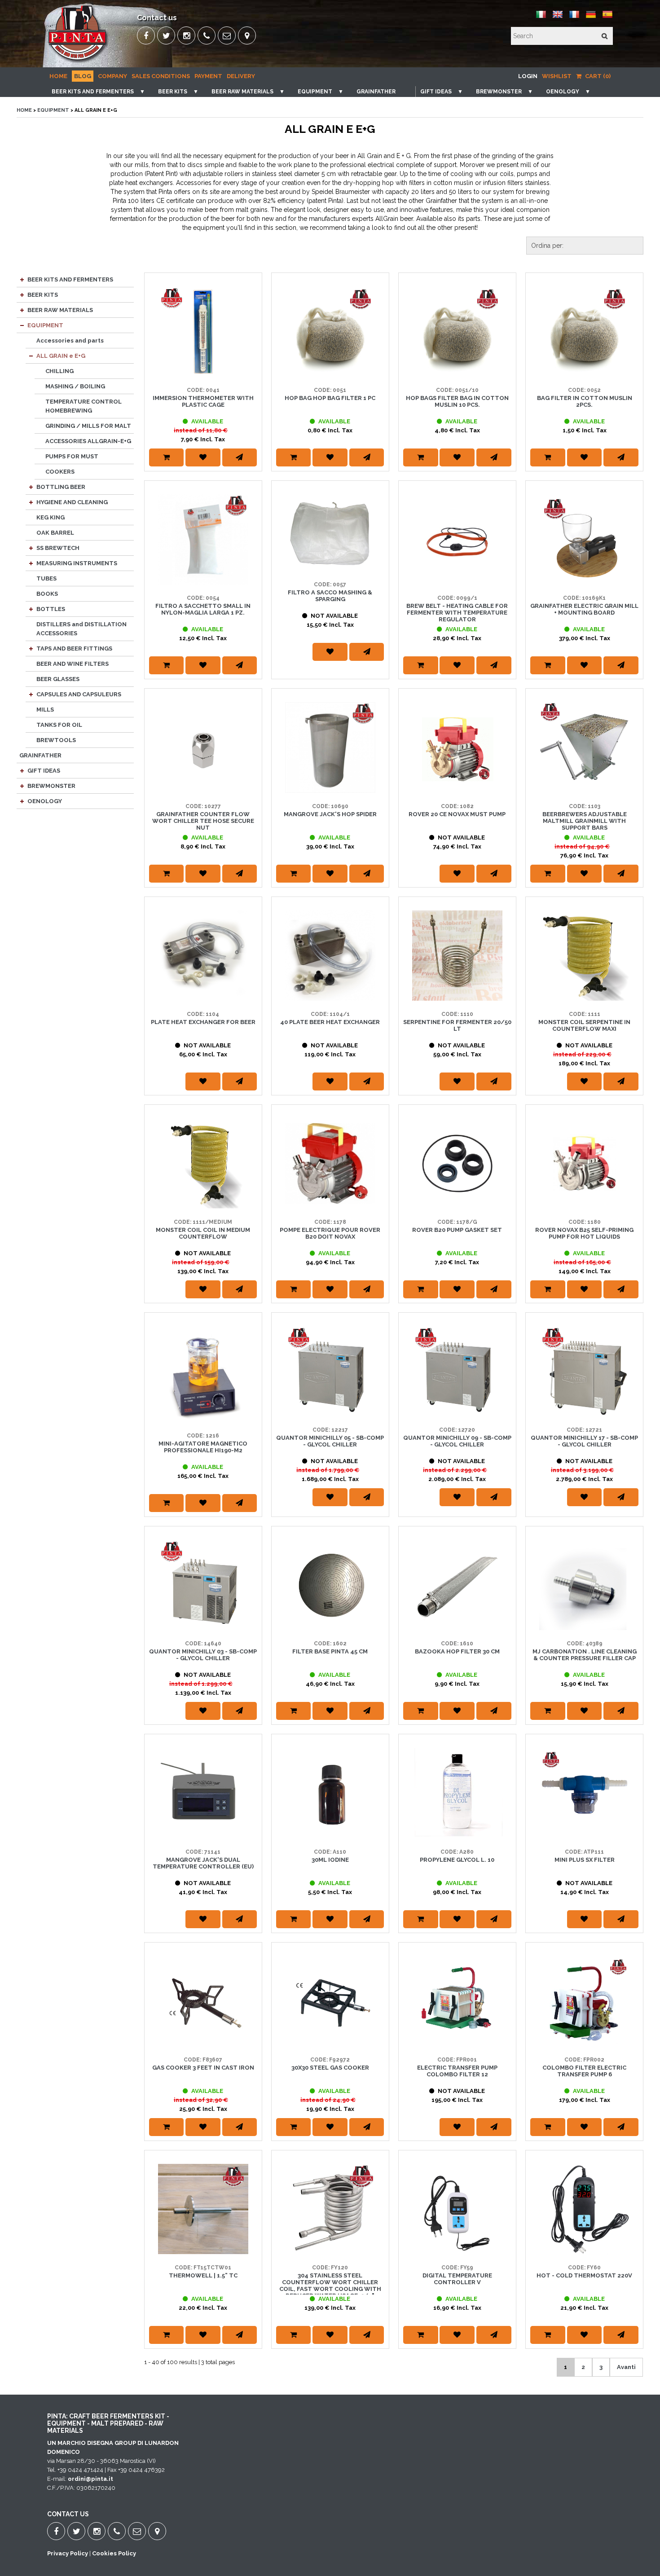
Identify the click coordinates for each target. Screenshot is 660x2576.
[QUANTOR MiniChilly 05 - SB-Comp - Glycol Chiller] (330, 1371)
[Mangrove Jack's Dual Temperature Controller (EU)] (203, 1793)
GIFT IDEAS (436, 92)
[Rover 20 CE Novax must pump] (457, 747)
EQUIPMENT (315, 92)
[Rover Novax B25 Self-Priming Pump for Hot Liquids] (584, 1163)
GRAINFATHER (376, 92)
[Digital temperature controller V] (457, 2209)
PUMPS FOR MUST (72, 456)
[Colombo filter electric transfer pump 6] (584, 2001)
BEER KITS (173, 92)
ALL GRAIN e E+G (61, 356)
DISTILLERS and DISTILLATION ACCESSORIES (81, 629)
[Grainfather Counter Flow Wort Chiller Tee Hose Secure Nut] (203, 747)
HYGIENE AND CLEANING (72, 502)
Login (528, 76)
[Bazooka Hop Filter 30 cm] (457, 1585)
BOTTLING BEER (61, 487)
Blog (83, 76)
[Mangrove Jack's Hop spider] (330, 747)
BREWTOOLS (56, 740)
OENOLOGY (563, 92)
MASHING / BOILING (75, 386)
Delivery (241, 76)
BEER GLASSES (58, 679)
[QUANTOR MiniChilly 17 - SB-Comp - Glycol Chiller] (584, 1371)
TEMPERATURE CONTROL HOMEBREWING (84, 406)
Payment (208, 76)
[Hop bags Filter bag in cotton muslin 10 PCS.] (457, 332)
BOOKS (47, 594)
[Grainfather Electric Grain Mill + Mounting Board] (584, 539)
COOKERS (60, 472)
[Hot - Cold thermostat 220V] (584, 2209)
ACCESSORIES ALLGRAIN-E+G (88, 441)
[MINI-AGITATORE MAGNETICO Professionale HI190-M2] (203, 1374)
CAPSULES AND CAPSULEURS (79, 694)
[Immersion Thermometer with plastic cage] (203, 332)
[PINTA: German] (591, 18)
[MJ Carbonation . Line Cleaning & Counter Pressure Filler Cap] (584, 1585)
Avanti (626, 2367)
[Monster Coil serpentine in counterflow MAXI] (584, 956)
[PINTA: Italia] (541, 18)
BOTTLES (51, 609)
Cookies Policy (114, 2553)
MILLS (45, 710)
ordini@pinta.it (90, 2479)
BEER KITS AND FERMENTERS (93, 92)
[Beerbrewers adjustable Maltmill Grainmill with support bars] (584, 747)
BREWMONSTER (499, 92)
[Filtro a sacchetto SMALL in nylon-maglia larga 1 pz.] (203, 539)
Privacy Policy (68, 2553)
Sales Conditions (161, 76)
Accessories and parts (70, 341)
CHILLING (59, 371)
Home (58, 76)
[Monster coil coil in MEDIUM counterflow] (203, 1163)
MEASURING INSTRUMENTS (77, 563)
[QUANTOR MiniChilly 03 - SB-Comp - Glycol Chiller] (203, 1585)
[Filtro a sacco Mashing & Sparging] (330, 533)
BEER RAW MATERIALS (242, 92)
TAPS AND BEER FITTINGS (74, 648)
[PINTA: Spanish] (607, 18)
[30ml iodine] (330, 1793)
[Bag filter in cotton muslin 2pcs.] (584, 332)
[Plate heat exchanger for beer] (203, 956)
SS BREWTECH (58, 548)
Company (112, 76)
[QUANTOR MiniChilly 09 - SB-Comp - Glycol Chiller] (457, 1371)
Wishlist (557, 76)
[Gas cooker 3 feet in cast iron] (203, 2001)
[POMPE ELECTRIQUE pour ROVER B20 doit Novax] (330, 1163)
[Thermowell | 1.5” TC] (203, 2209)
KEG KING (51, 517)
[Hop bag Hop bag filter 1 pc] (330, 332)
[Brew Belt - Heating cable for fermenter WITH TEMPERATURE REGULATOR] (457, 539)
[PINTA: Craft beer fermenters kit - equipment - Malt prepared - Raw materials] (78, 61)
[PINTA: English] (558, 18)
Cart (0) (597, 76)
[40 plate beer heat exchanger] (330, 956)
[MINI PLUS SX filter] (584, 1793)
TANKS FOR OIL (59, 725)
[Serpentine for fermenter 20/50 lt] (457, 956)
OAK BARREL (55, 533)
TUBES (46, 578)
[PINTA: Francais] (574, 18)
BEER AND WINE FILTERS (73, 664)
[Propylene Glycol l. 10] (457, 1793)
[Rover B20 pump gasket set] (457, 1163)
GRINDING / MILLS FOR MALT (88, 426)
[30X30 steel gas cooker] (330, 2001)
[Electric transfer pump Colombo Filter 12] (457, 2001)
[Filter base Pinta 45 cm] (330, 1585)
